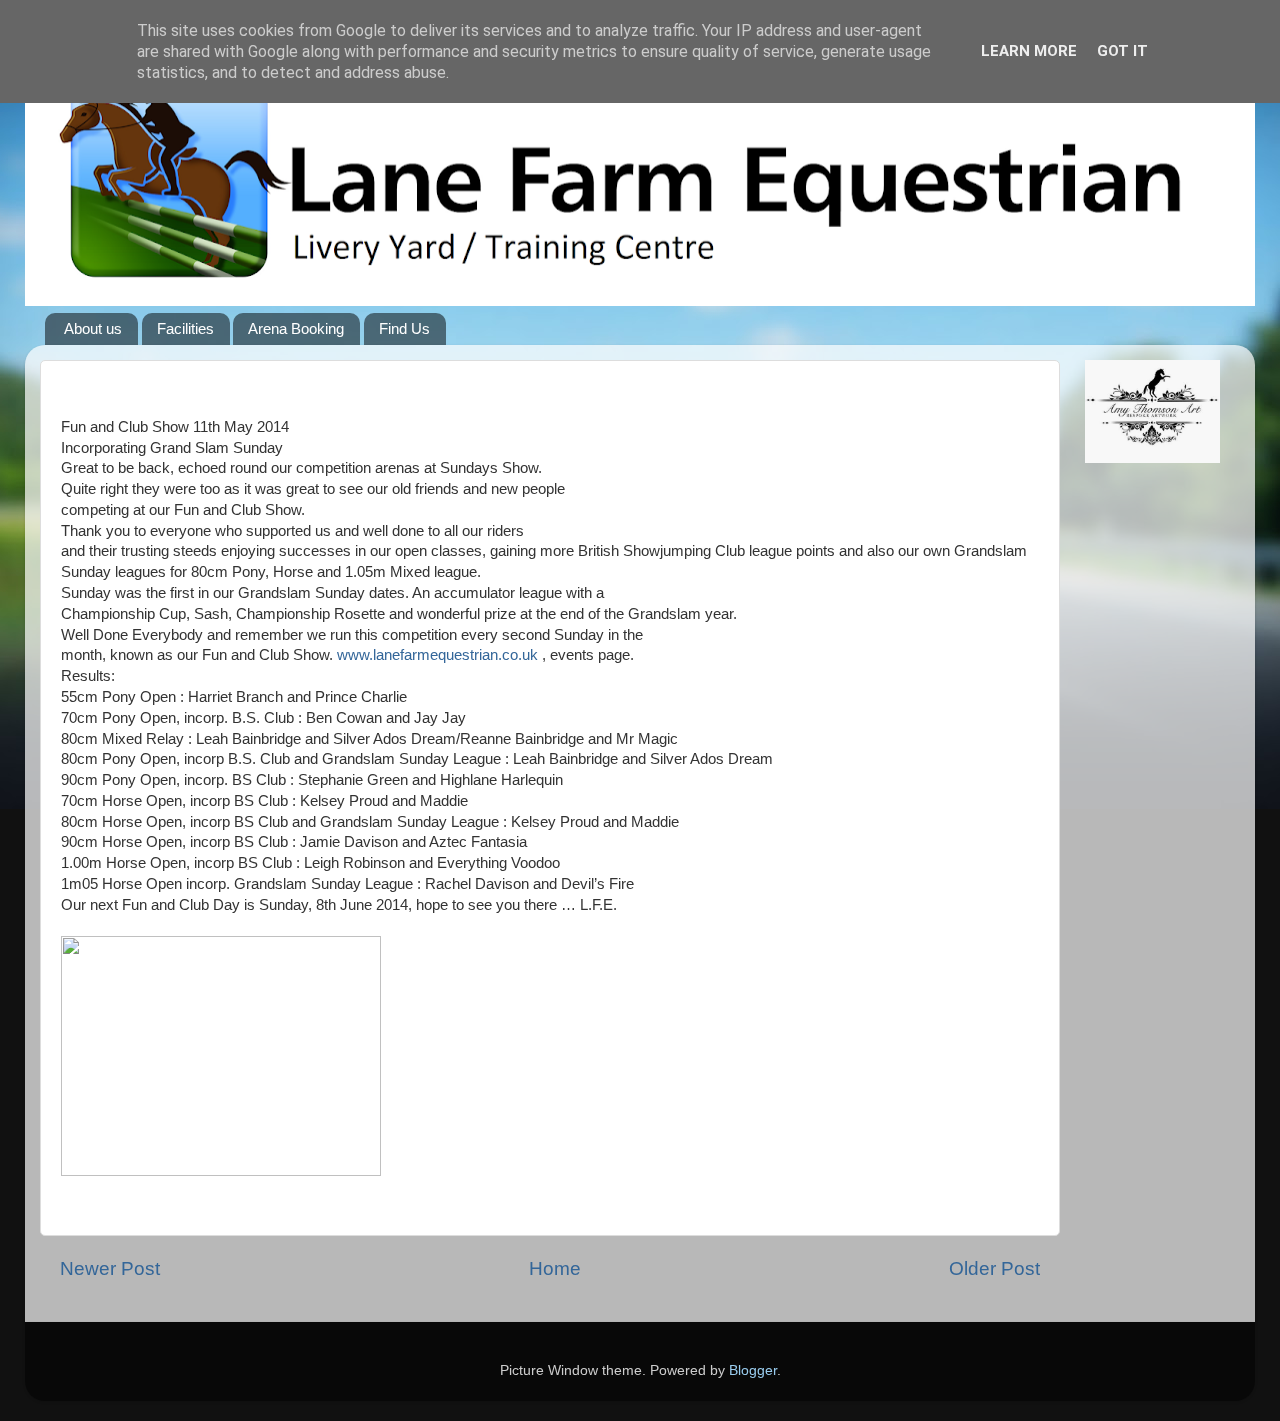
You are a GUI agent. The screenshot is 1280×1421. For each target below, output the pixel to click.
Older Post (994, 1268)
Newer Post (110, 1268)
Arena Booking (296, 328)
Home (555, 1268)
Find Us (404, 328)
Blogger (753, 1370)
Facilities (185, 328)
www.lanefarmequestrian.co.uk (437, 655)
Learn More (1029, 51)
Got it (1122, 51)
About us (93, 328)
